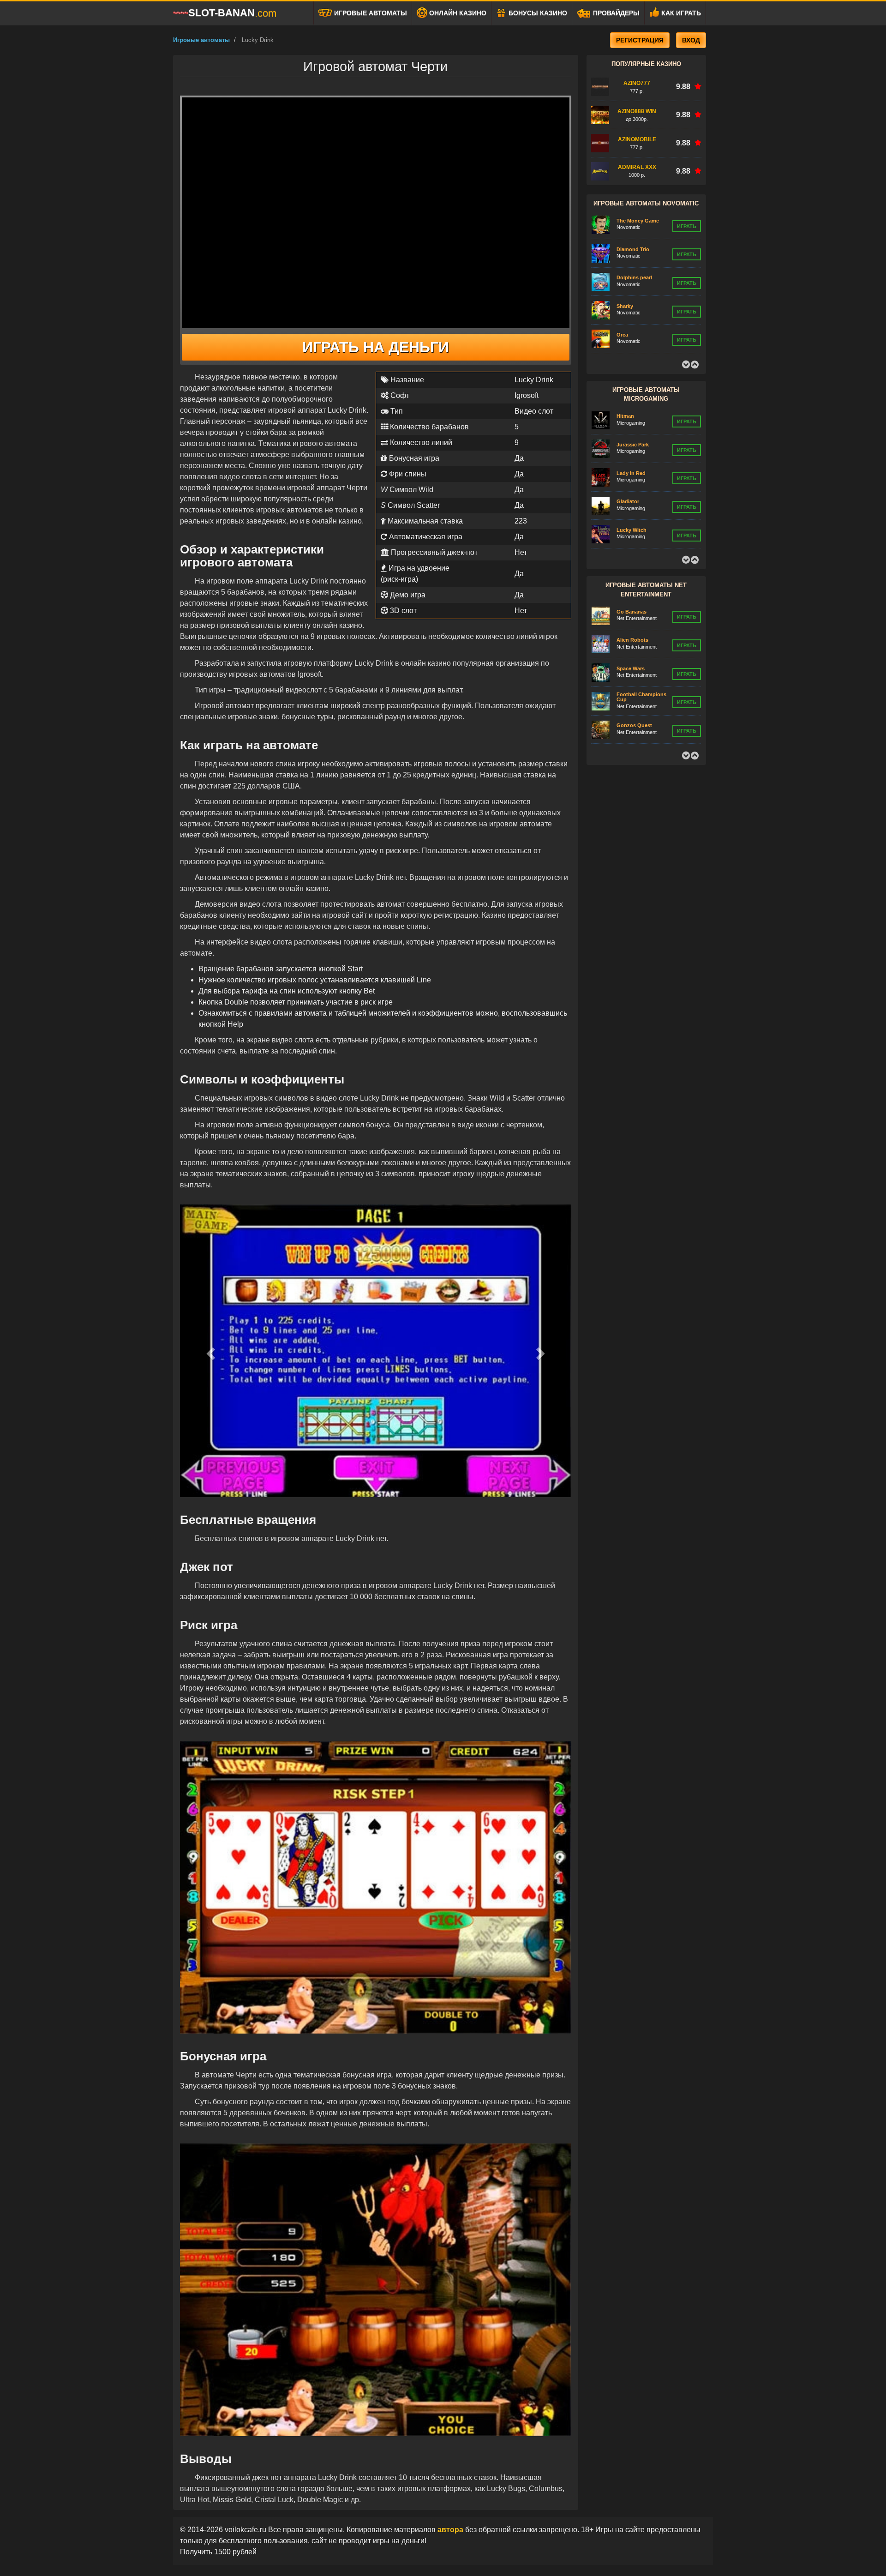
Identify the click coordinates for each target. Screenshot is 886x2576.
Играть (687, 226)
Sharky (625, 277)
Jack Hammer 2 (635, 725)
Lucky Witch (632, 501)
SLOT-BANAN (232, 13)
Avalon (625, 530)
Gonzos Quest (634, 697)
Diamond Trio (633, 221)
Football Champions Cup (641, 668)
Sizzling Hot (631, 334)
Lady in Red (631, 445)
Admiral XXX (637, 167)
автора (451, 2530)
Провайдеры (615, 13)
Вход (691, 40)
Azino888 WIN (637, 111)
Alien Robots (632, 611)
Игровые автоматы (370, 13)
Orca (622, 306)
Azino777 (637, 83)
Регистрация (640, 40)
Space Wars (631, 640)
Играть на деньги (376, 347)
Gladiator (628, 473)
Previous (686, 365)
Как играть (680, 13)
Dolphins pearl (634, 249)
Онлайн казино (457, 13)
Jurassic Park (633, 416)
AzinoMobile (637, 139)
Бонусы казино (537, 13)
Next (694, 365)
